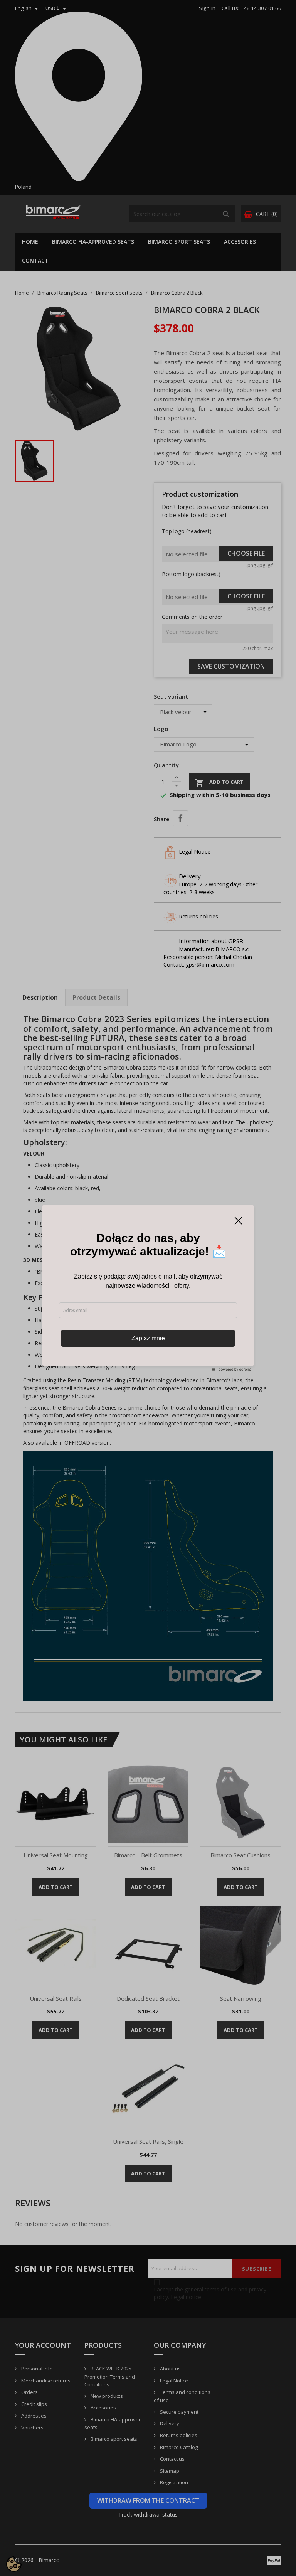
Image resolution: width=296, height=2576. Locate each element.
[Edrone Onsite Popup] (148, 1288)
